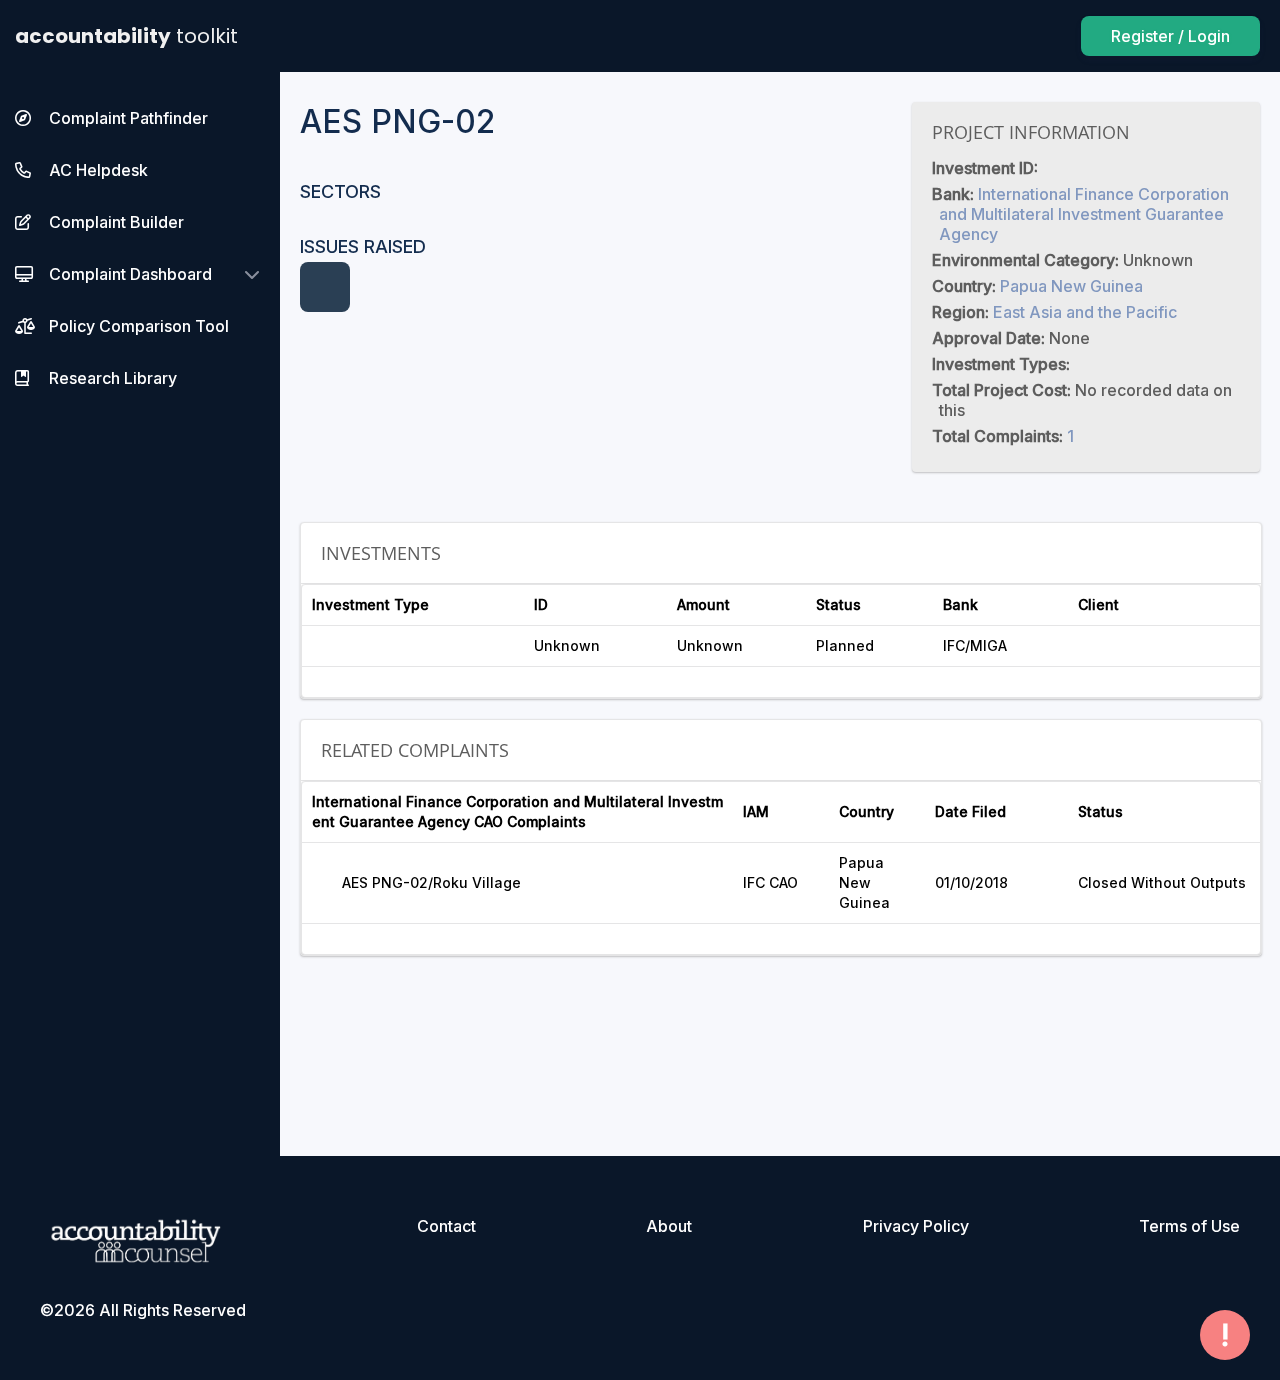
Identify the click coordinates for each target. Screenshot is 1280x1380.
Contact (446, 1226)
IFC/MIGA (975, 645)
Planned (845, 645)
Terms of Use (1189, 1226)
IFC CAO (770, 882)
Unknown (567, 645)
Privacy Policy (916, 1226)
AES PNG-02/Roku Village (431, 882)
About (669, 1226)
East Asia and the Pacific (1085, 312)
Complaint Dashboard (130, 274)
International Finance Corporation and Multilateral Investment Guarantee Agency (1084, 214)
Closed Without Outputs (1162, 882)
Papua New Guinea (1071, 286)
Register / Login (1170, 36)
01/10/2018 (971, 882)
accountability (126, 36)
